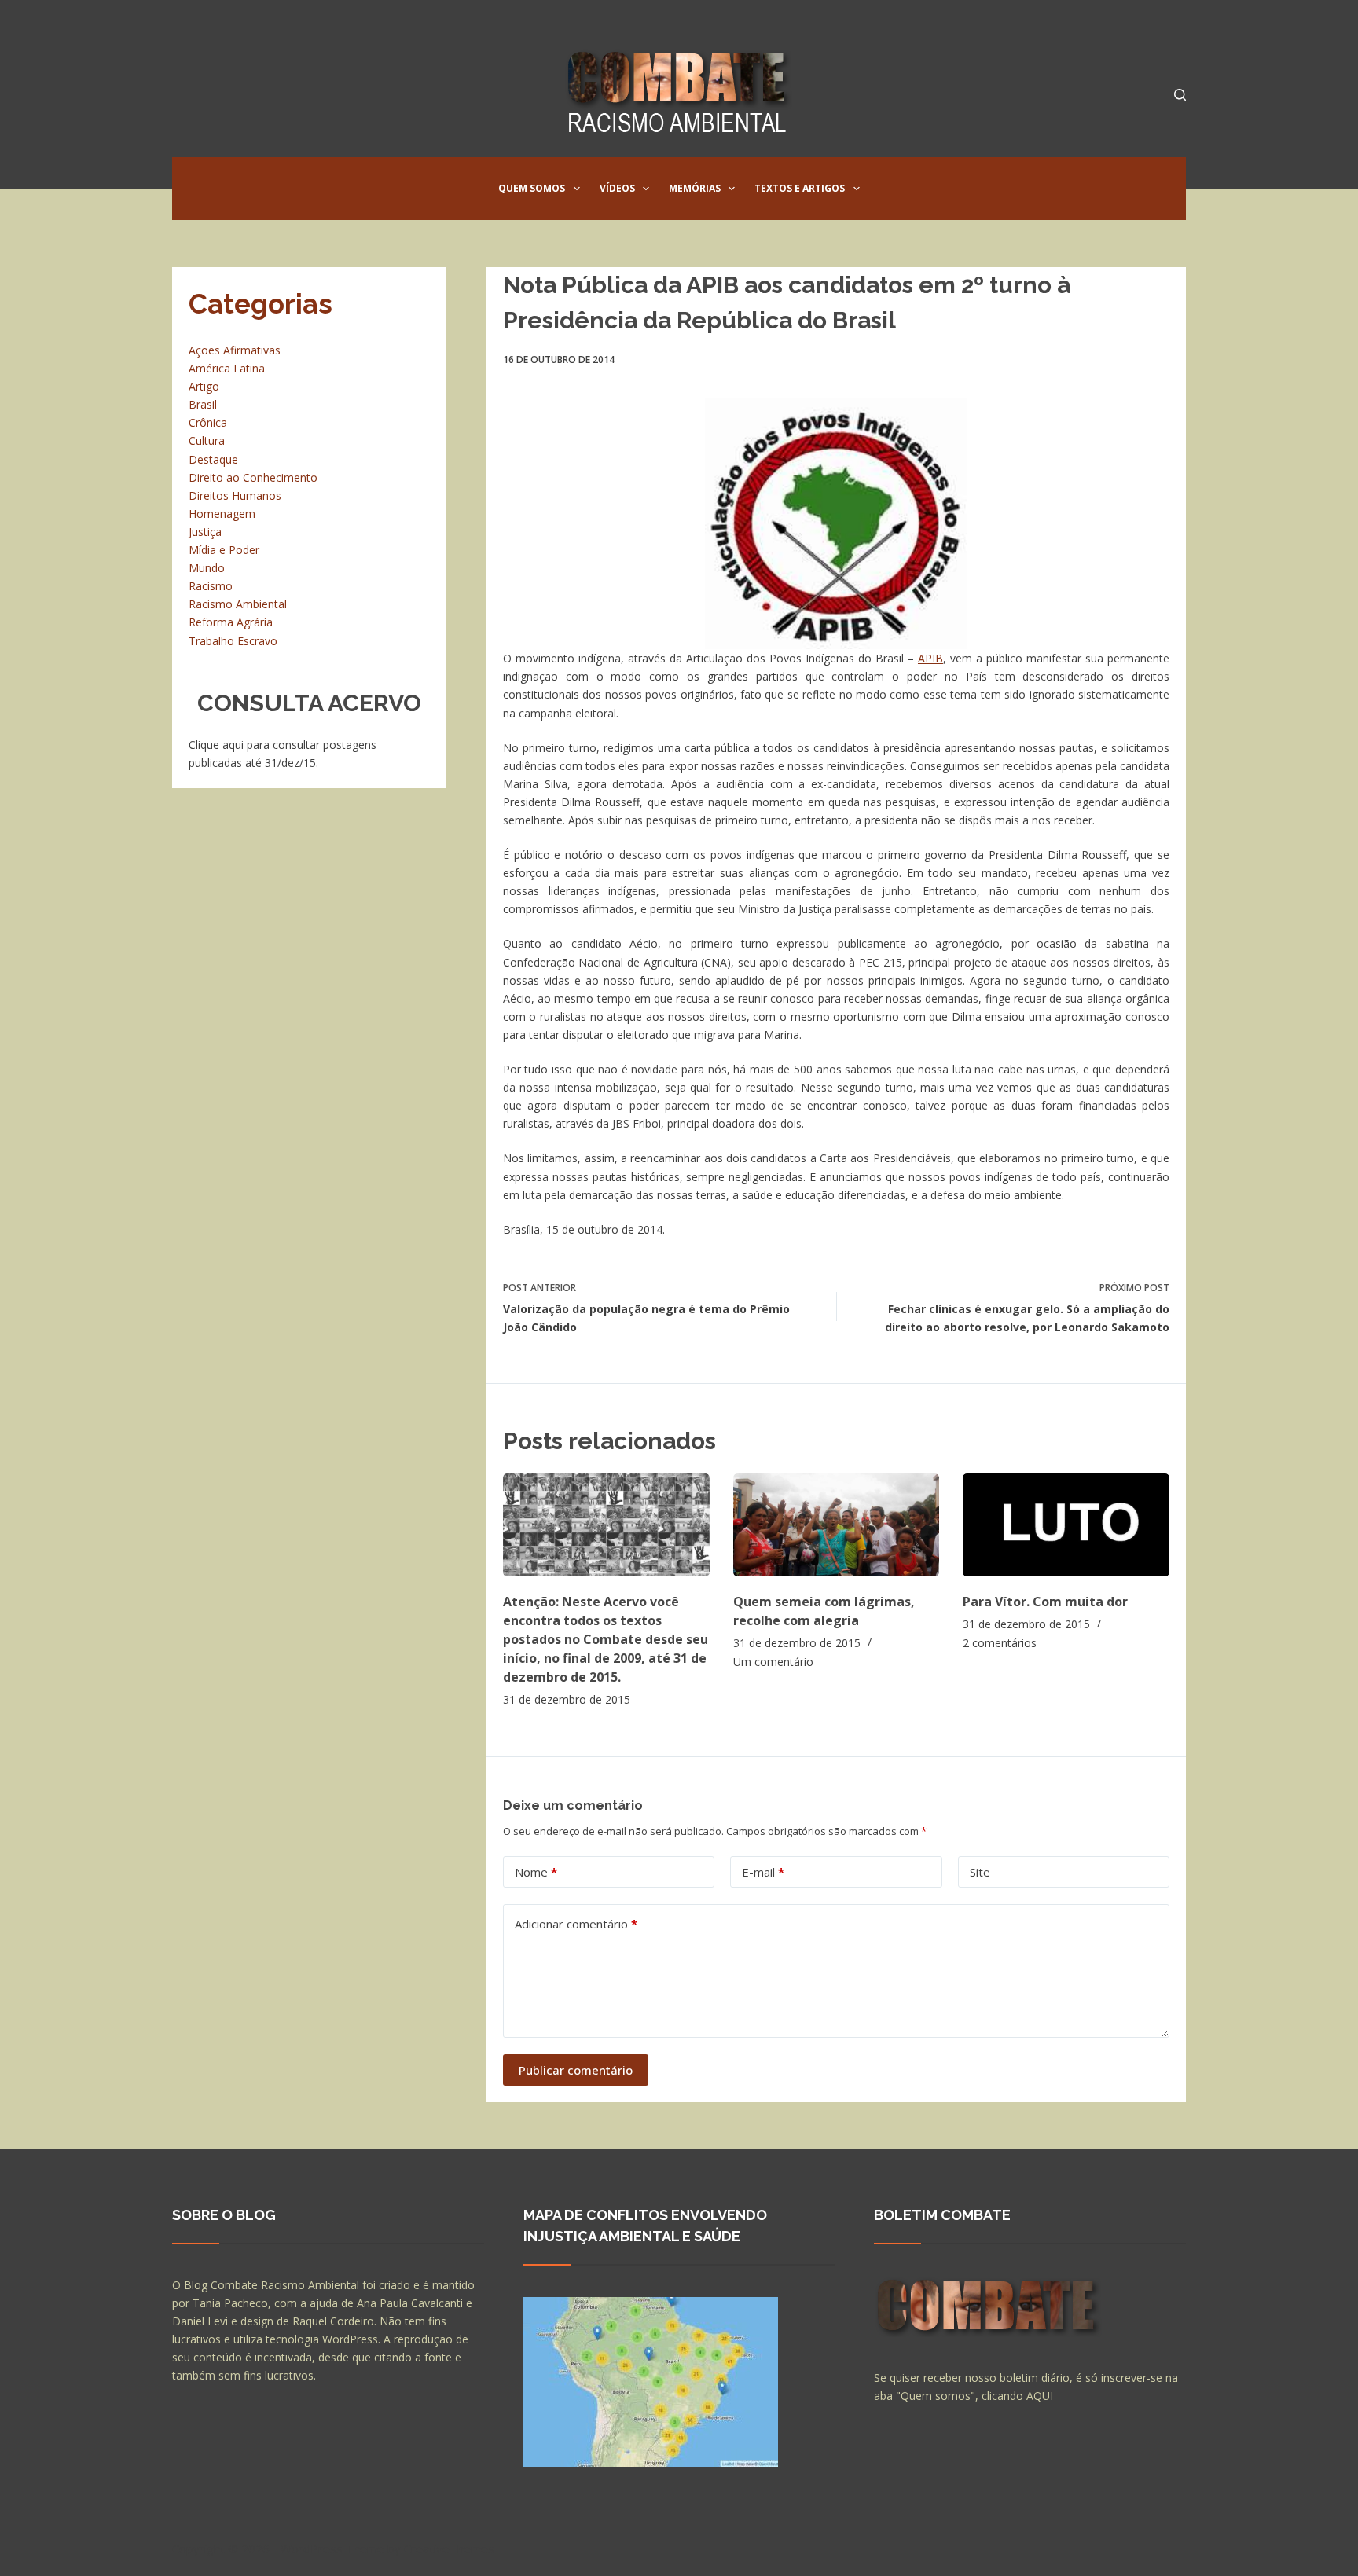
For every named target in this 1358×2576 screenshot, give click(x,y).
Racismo (211, 586)
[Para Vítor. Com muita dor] (1066, 1525)
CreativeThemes (449, 2548)
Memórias (695, 188)
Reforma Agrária (231, 622)
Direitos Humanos (235, 495)
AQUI (1040, 2396)
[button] (577, 189)
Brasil (203, 404)
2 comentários (1000, 1643)
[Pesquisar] (1180, 95)
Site (980, 1872)
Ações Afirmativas (235, 350)
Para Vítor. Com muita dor (1045, 1602)
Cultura (207, 440)
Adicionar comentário (576, 1924)
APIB (930, 658)
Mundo (207, 568)
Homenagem (222, 514)
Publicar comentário (576, 2070)
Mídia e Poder (224, 550)
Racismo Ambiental (238, 604)
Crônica (208, 422)
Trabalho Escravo (233, 641)
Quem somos (532, 188)
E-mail (763, 1872)
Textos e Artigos (800, 188)
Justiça (205, 532)
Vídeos (617, 188)
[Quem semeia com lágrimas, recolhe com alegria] (837, 1525)
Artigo (204, 386)
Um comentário (773, 1662)
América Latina (227, 368)
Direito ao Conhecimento (253, 477)
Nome (536, 1872)
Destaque (213, 459)
